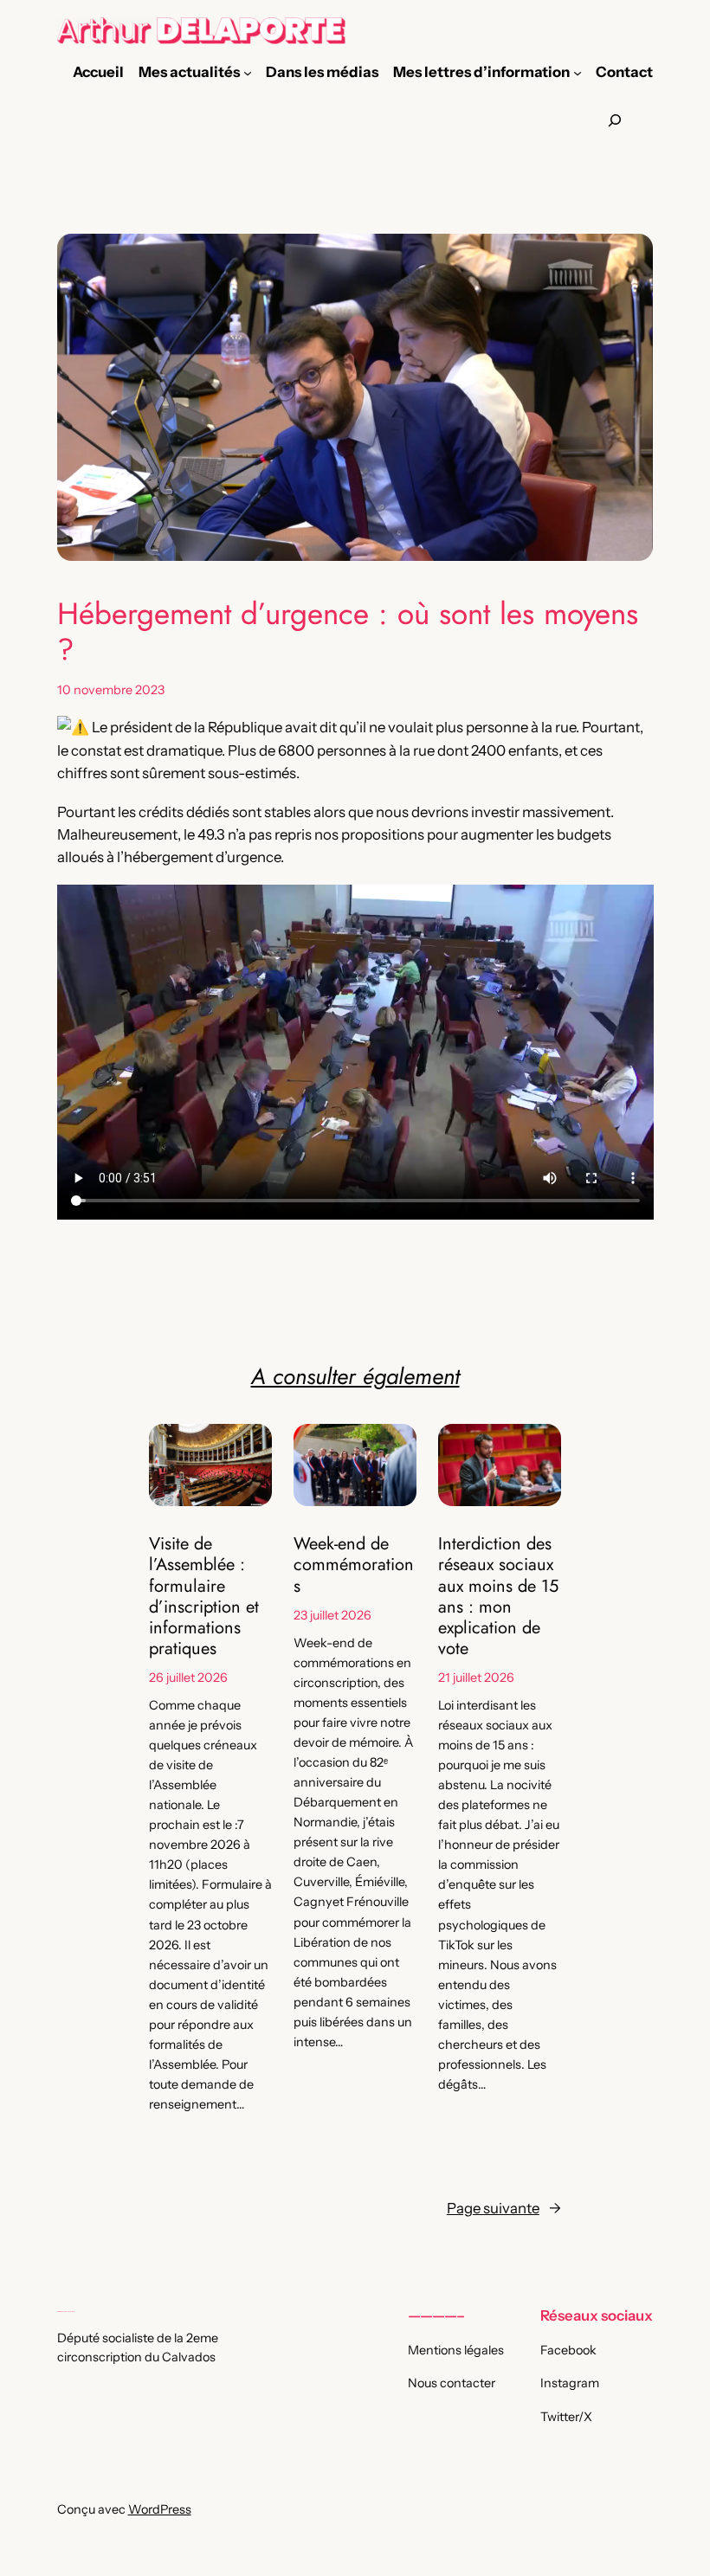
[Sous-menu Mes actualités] (248, 72)
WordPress (160, 2509)
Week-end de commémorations (354, 1565)
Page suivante (504, 2208)
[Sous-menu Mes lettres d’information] (578, 72)
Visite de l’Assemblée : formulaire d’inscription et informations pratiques (204, 1596)
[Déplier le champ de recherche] (615, 121)
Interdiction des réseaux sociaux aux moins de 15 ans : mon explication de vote (498, 1596)
